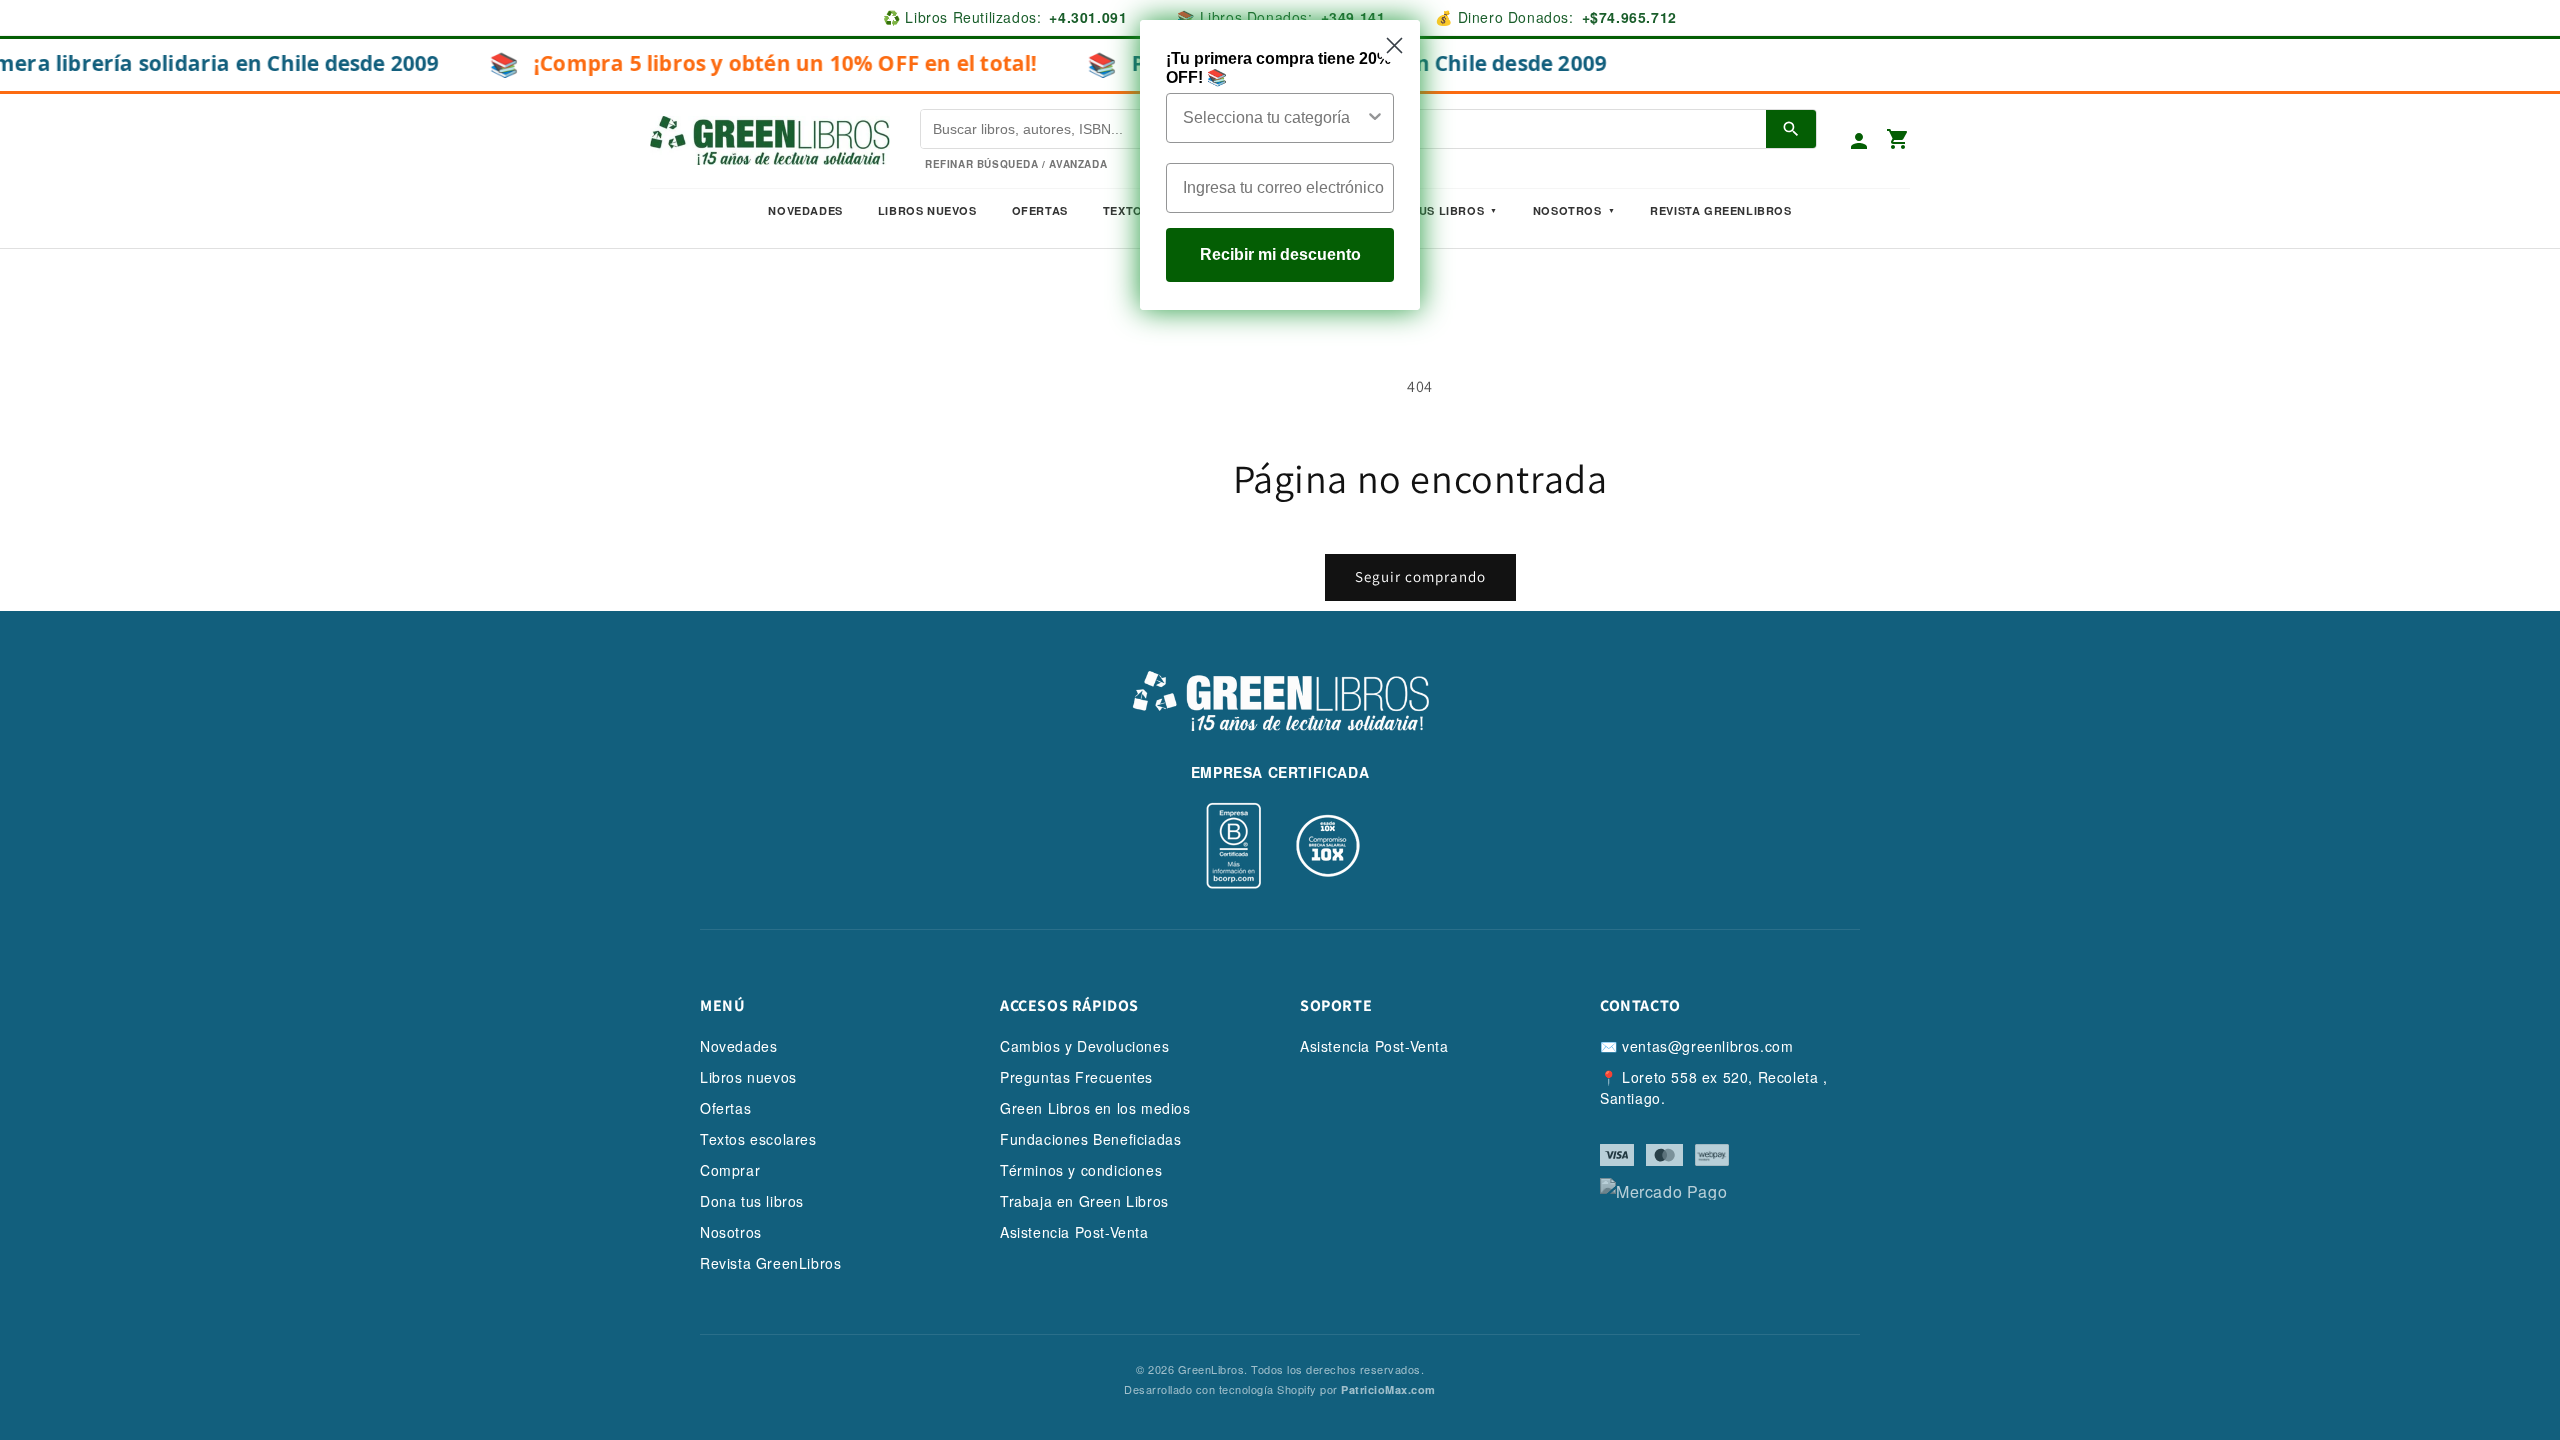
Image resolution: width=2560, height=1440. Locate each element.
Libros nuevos (927, 210)
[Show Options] (1375, 118)
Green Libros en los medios (1095, 1108)
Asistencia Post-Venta (1074, 1232)
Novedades (805, 210)
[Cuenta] (1859, 141)
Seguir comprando (1420, 576)
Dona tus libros (752, 1201)
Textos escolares (758, 1139)
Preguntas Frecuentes (1076, 1077)
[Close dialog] (1394, 45)
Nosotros (1567, 210)
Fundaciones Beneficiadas (1090, 1139)
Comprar (730, 1170)
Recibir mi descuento (1280, 254)
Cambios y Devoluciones (1084, 1046)
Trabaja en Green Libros (1084, 1201)
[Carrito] (1898, 140)
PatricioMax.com (1388, 1389)
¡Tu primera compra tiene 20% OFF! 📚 (1278, 68)
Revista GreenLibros (1720, 210)
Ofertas (1040, 210)
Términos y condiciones (1081, 1170)
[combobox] (1274, 118)
